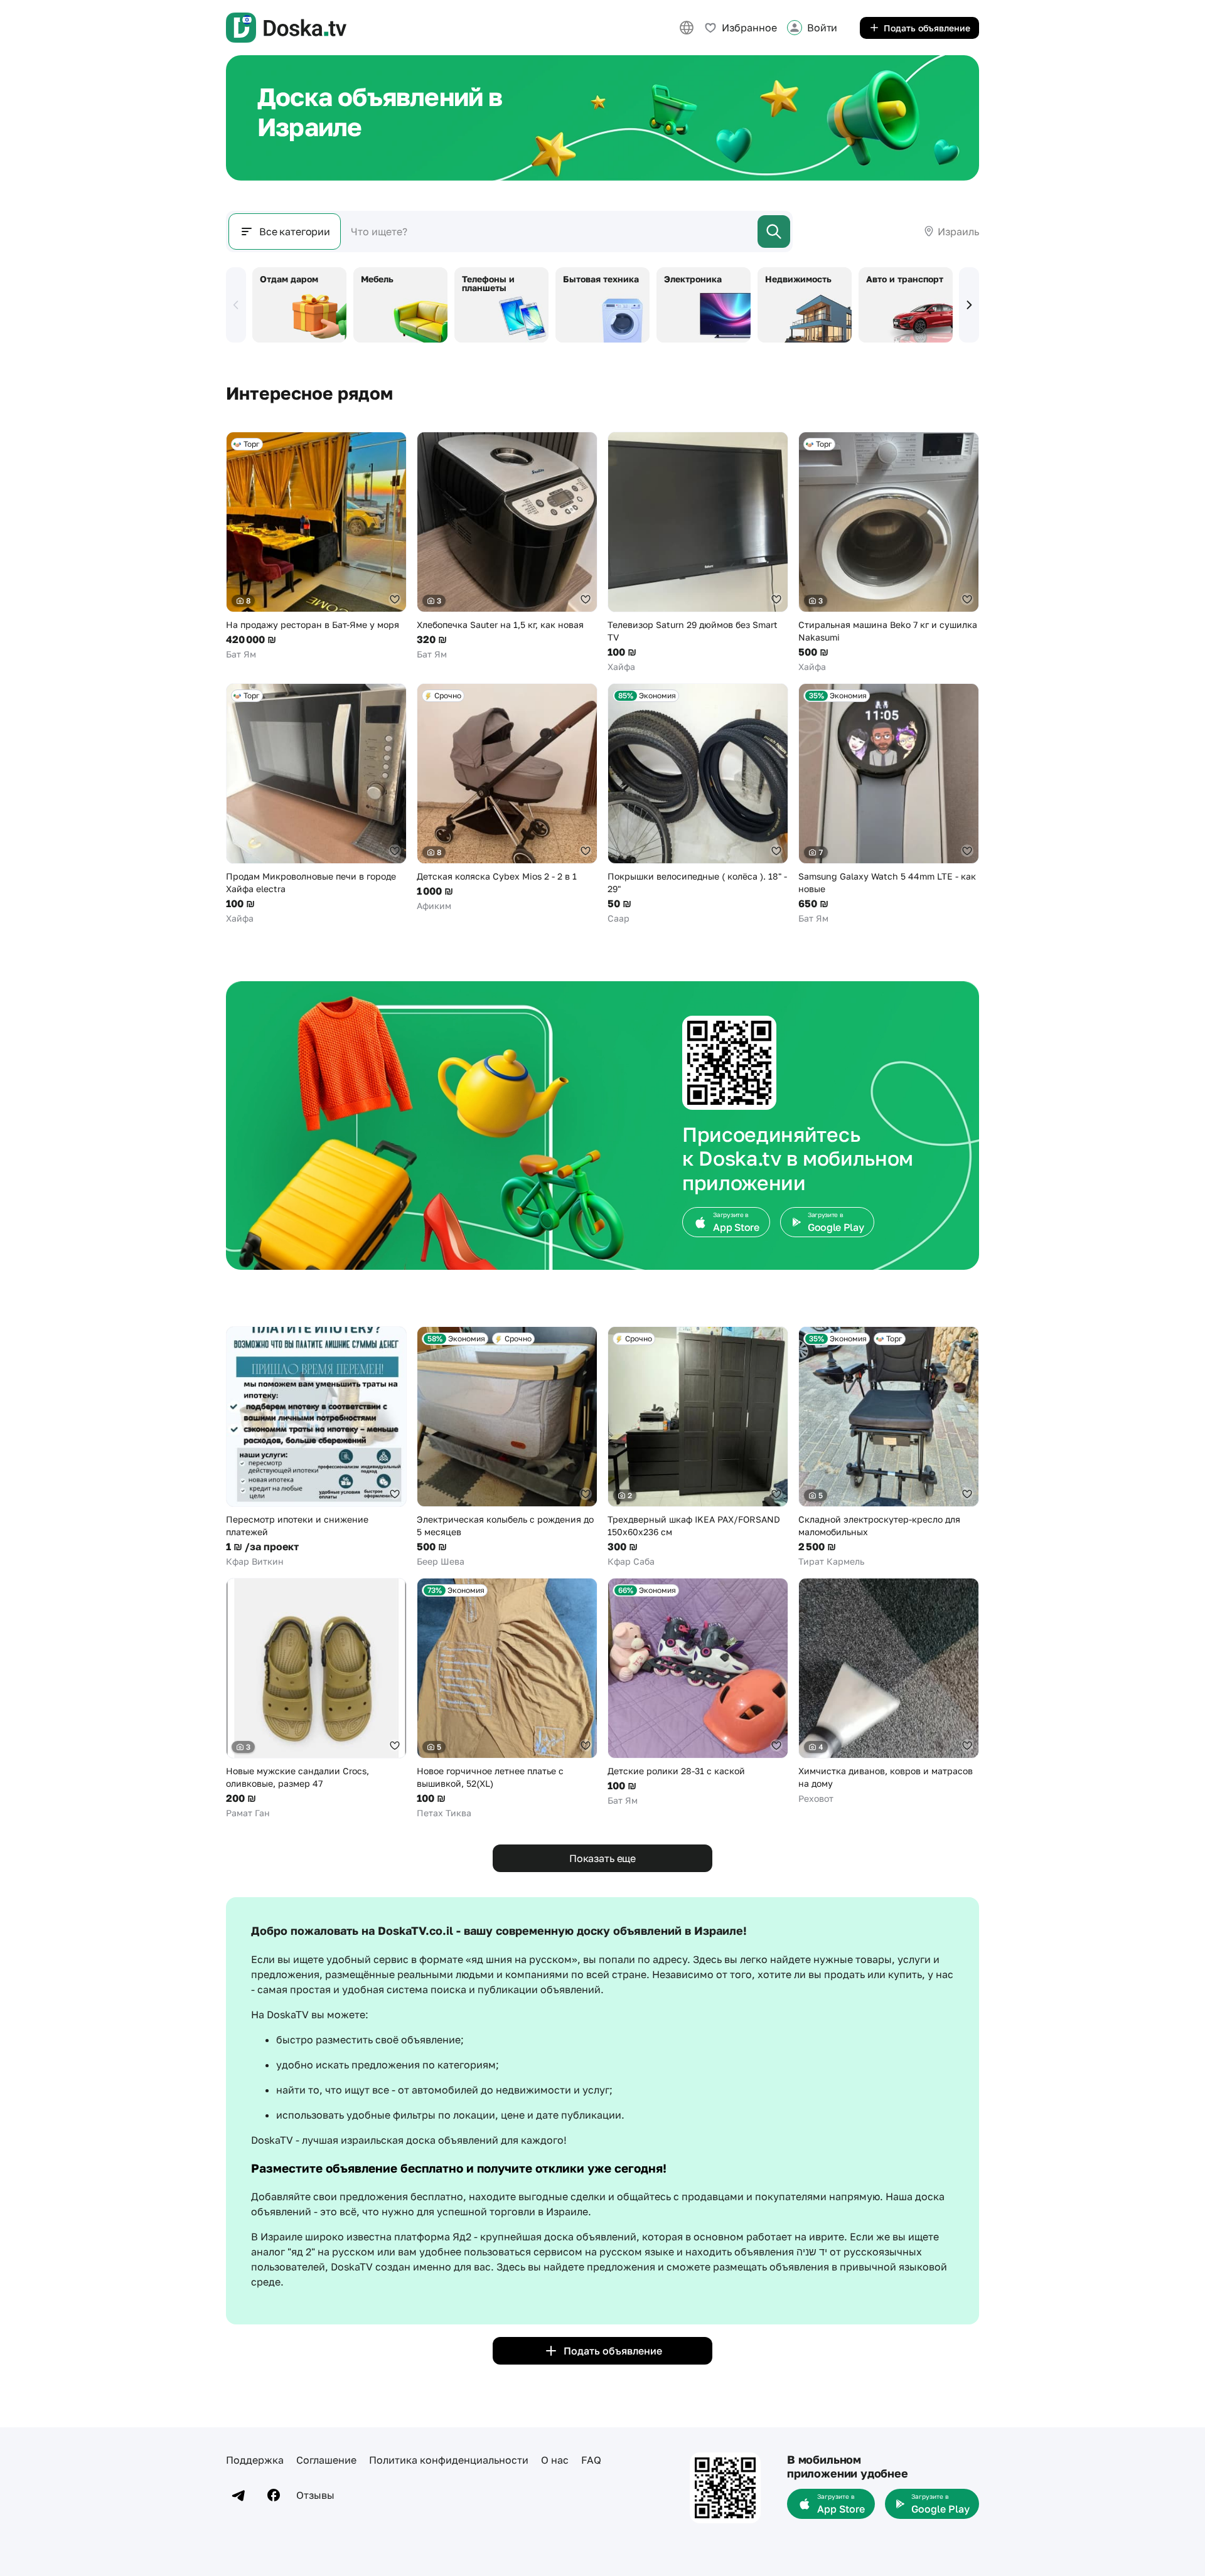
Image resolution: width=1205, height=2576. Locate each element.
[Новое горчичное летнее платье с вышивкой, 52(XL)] (507, 1699)
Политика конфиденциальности (449, 2460)
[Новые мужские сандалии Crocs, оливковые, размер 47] (316, 1699)
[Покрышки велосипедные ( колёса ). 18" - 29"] (698, 804)
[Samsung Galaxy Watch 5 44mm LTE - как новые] (889, 804)
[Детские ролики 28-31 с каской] (698, 1692)
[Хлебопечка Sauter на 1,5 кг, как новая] (507, 546)
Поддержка (255, 2460)
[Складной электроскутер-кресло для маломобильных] (889, 1447)
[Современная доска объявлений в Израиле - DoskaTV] (286, 28)
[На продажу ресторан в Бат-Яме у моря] (316, 546)
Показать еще (602, 1858)
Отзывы (315, 2495)
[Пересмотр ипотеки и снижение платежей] (316, 1447)
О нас (555, 2460)
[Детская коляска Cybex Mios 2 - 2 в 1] (507, 798)
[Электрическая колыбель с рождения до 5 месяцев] (507, 1447)
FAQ (591, 2460)
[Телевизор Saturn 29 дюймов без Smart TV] (698, 552)
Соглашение (326, 2460)
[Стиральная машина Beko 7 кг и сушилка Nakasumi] (889, 552)
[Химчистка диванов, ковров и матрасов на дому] (889, 1691)
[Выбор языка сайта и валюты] (687, 28)
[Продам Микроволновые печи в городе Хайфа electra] (316, 804)
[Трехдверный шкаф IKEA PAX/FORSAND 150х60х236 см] (698, 1447)
